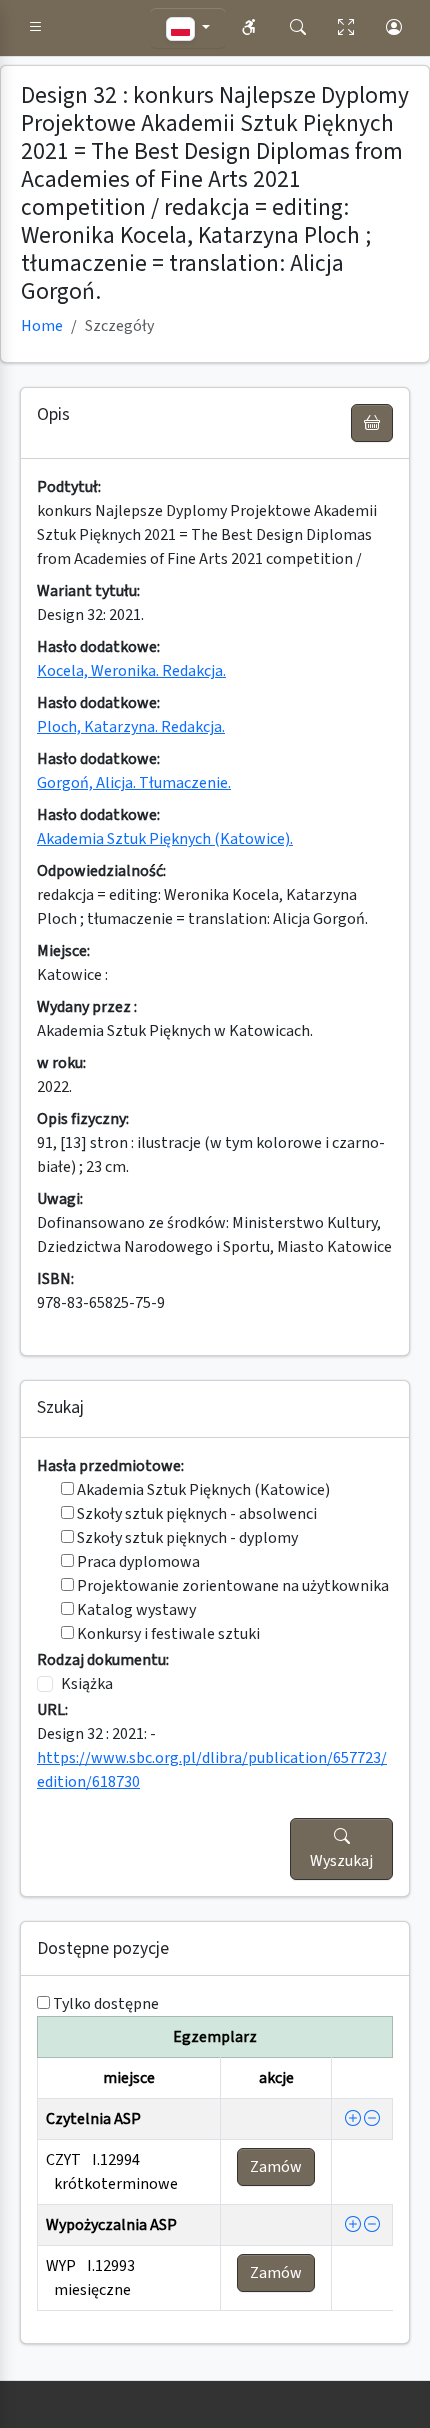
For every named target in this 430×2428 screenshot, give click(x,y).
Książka (87, 1684)
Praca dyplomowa (137, 1562)
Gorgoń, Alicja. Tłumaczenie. (134, 783)
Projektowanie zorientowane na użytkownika (231, 1586)
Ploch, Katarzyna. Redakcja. (131, 727)
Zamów (276, 2167)
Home (42, 326)
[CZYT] (353, 2119)
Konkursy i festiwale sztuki (167, 1634)
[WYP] (353, 2225)
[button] (36, 28)
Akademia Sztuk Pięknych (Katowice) (202, 1490)
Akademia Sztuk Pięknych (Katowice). (165, 839)
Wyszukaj (341, 1861)
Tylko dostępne (106, 2004)
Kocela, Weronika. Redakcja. (131, 671)
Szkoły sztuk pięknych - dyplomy (186, 1538)
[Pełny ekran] (346, 28)
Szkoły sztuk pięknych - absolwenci (195, 1514)
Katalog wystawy (135, 1610)
